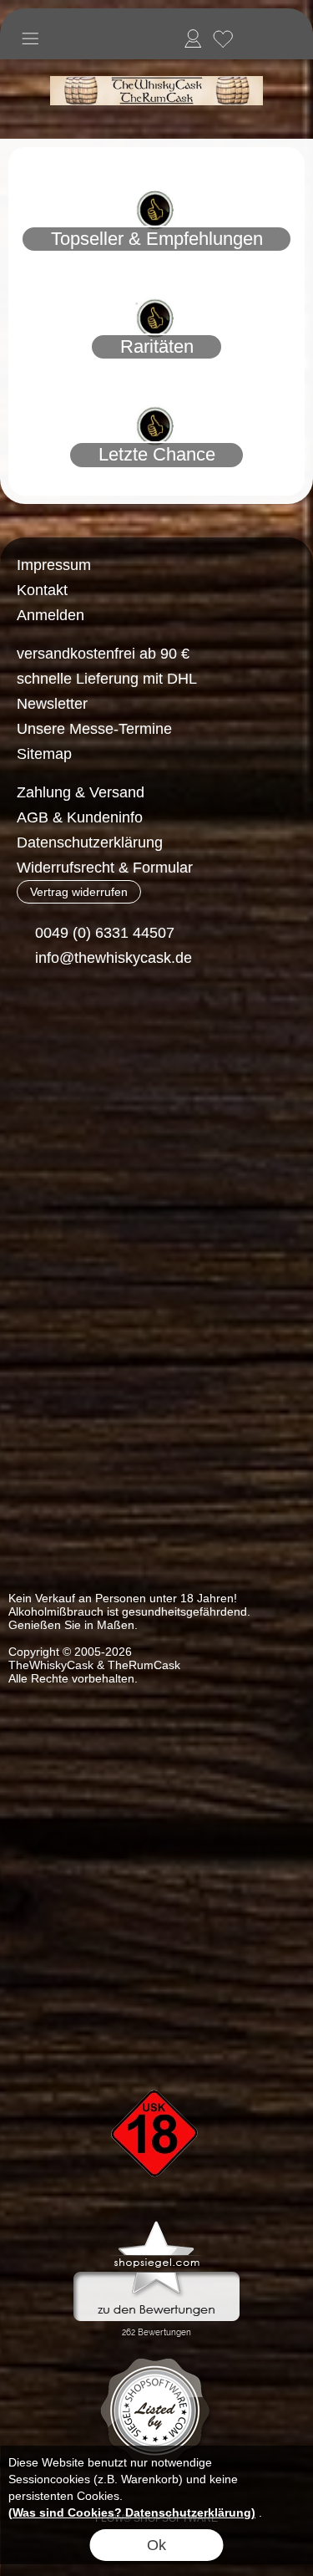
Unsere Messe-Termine (94, 729)
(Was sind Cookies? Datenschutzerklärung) (132, 2512)
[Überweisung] (105, 1086)
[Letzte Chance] (156, 384)
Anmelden (50, 615)
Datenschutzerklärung (90, 843)
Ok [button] (156, 2545)
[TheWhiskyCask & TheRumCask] (156, 66)
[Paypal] (170, 1086)
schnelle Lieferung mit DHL (107, 679)
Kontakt (42, 590)
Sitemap (44, 754)
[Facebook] (29, 1019)
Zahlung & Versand (81, 792)
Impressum (54, 565)
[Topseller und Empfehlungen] (156, 168)
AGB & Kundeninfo (80, 817)
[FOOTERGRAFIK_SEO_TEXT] (157, 2061)
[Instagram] (73, 1019)
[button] (30, 38)
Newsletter (52, 704)
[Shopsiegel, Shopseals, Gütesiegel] (156, 2225)
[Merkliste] (223, 38)
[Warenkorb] (253, 38)
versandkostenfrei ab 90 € (103, 654)
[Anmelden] (193, 38)
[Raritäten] (156, 277)
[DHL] (40, 1086)
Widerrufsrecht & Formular (105, 868)
